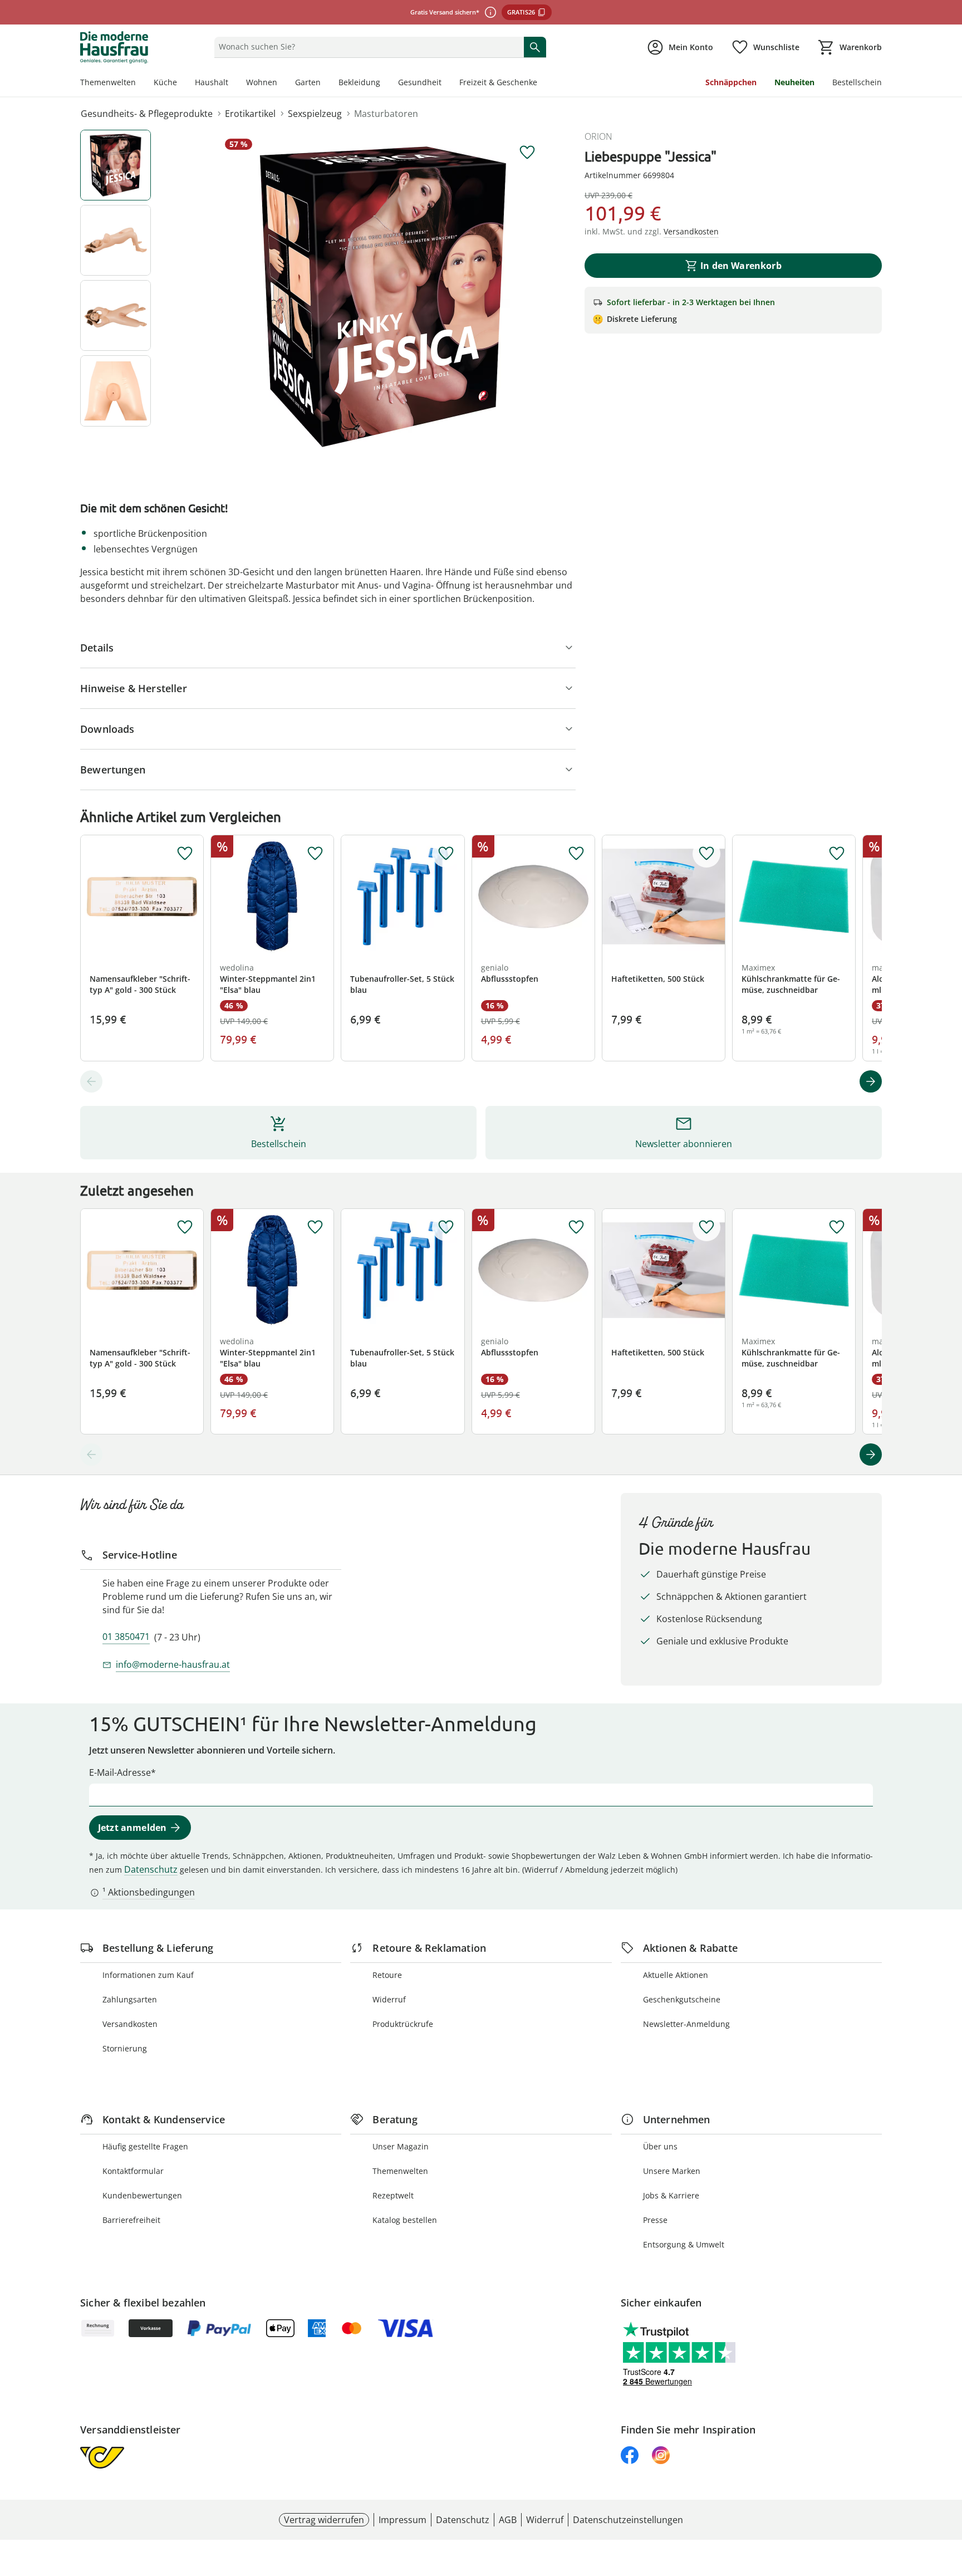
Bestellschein (857, 82)
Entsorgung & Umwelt (684, 2244)
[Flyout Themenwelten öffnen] (140, 84)
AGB (508, 2520)
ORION (598, 136)
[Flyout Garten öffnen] (325, 84)
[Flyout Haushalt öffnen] (233, 84)
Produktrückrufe (403, 2024)
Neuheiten (794, 82)
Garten (308, 82)
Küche (165, 82)
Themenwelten (108, 82)
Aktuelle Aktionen (676, 1975)
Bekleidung (359, 82)
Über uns (660, 2146)
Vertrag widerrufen (324, 2520)
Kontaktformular (133, 2171)
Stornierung (125, 2048)
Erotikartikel (250, 114)
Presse (655, 2220)
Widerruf (389, 1999)
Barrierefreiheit (131, 2220)
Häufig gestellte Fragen (145, 2146)
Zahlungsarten (130, 1999)
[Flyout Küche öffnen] (181, 84)
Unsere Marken (672, 2171)
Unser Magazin (401, 2146)
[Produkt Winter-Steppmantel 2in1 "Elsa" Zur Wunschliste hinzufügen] (315, 854)
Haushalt (212, 82)
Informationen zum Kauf (148, 1975)
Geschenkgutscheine (682, 1999)
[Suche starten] (535, 47)
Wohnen (262, 82)
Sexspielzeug (315, 114)
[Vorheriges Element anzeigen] (91, 1081)
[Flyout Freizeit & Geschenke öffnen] (542, 84)
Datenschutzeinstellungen (628, 2520)
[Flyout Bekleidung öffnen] (385, 84)
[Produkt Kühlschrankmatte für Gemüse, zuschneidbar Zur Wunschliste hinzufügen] (837, 854)
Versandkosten (130, 2024)
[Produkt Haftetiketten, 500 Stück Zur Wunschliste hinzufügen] (706, 854)
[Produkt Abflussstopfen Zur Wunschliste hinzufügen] (576, 854)
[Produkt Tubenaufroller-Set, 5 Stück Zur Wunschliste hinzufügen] (446, 854)
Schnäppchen (731, 82)
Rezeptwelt (393, 2195)
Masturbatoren (386, 114)
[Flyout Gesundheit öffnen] (446, 84)
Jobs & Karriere (671, 2195)
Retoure (387, 1975)
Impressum (403, 2520)
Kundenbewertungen (142, 2195)
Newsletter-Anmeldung (686, 2024)
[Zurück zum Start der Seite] (949, 2496)
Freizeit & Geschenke (498, 82)
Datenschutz (151, 1869)
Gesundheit (420, 82)
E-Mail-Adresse (120, 1772)
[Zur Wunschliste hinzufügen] (527, 153)
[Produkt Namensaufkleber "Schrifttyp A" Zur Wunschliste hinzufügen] (185, 854)
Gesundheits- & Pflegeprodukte (147, 114)
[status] (367, 47)
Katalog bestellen (405, 2220)
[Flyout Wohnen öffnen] (282, 84)
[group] (383, 297)
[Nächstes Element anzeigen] (871, 1081)
